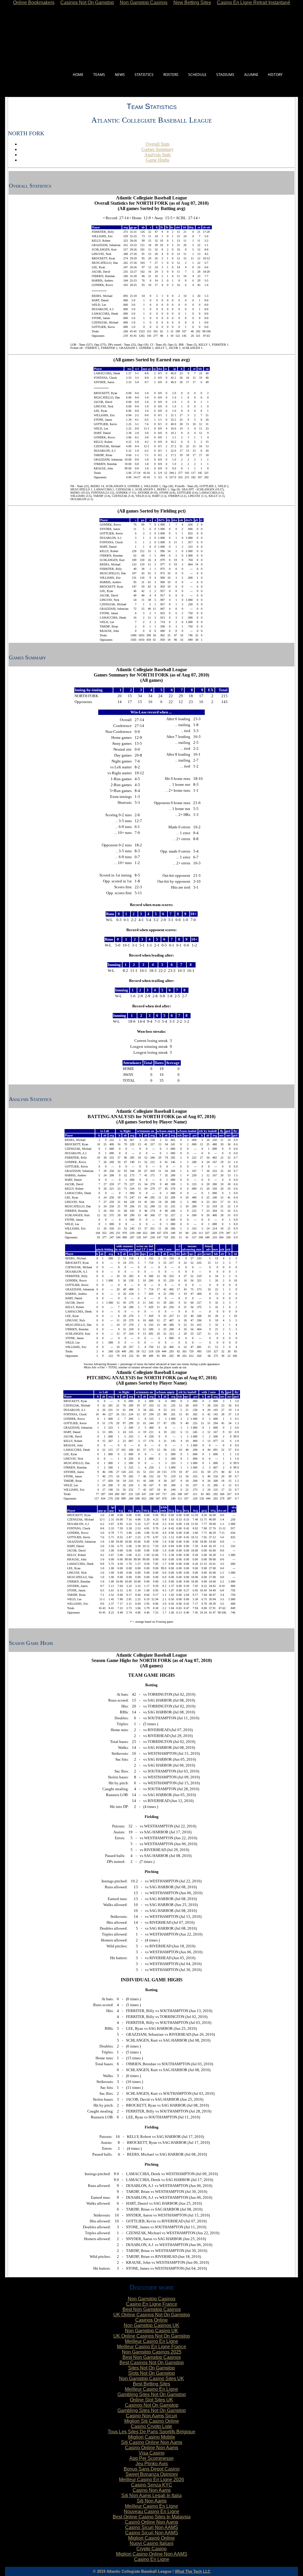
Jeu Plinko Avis (152, 2464)
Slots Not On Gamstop (151, 2373)
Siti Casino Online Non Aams (152, 2442)
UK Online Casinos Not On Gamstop (152, 2315)
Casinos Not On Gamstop (152, 2405)
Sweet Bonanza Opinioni (152, 2474)
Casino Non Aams (152, 2490)
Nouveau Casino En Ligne (151, 2511)
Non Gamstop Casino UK (151, 2331)
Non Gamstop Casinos (152, 2299)
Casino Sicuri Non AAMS (152, 2527)
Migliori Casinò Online (151, 2538)
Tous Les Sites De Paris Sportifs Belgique (151, 2432)
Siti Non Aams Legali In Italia (151, 2495)
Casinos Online (151, 2320)
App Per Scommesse (151, 2458)
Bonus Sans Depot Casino (152, 2469)
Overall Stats (158, 144)
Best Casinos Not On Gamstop (152, 2363)
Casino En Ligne (152, 2559)
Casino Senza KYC (152, 2485)
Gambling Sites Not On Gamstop (152, 2394)
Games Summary (158, 149)
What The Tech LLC (193, 2571)
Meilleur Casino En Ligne (151, 2341)
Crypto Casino (151, 2549)
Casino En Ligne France (152, 2304)
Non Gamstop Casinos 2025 (152, 2352)
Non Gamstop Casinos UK (151, 2325)
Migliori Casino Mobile (152, 2437)
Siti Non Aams (152, 2501)
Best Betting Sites (151, 2384)
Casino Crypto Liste (151, 2426)
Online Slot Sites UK (151, 2400)
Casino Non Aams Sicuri (151, 2416)
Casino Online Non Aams (151, 2448)
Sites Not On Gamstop (151, 2368)
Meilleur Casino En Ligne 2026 (151, 2480)
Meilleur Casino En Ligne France (151, 2347)
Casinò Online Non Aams (151, 2522)
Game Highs (157, 160)
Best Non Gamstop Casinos (152, 2309)
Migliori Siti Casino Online (152, 2421)
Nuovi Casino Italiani (151, 2543)
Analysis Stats (158, 155)
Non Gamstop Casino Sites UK (151, 2379)
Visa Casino (152, 2453)
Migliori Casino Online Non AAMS (152, 2554)
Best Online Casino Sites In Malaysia (152, 2517)
